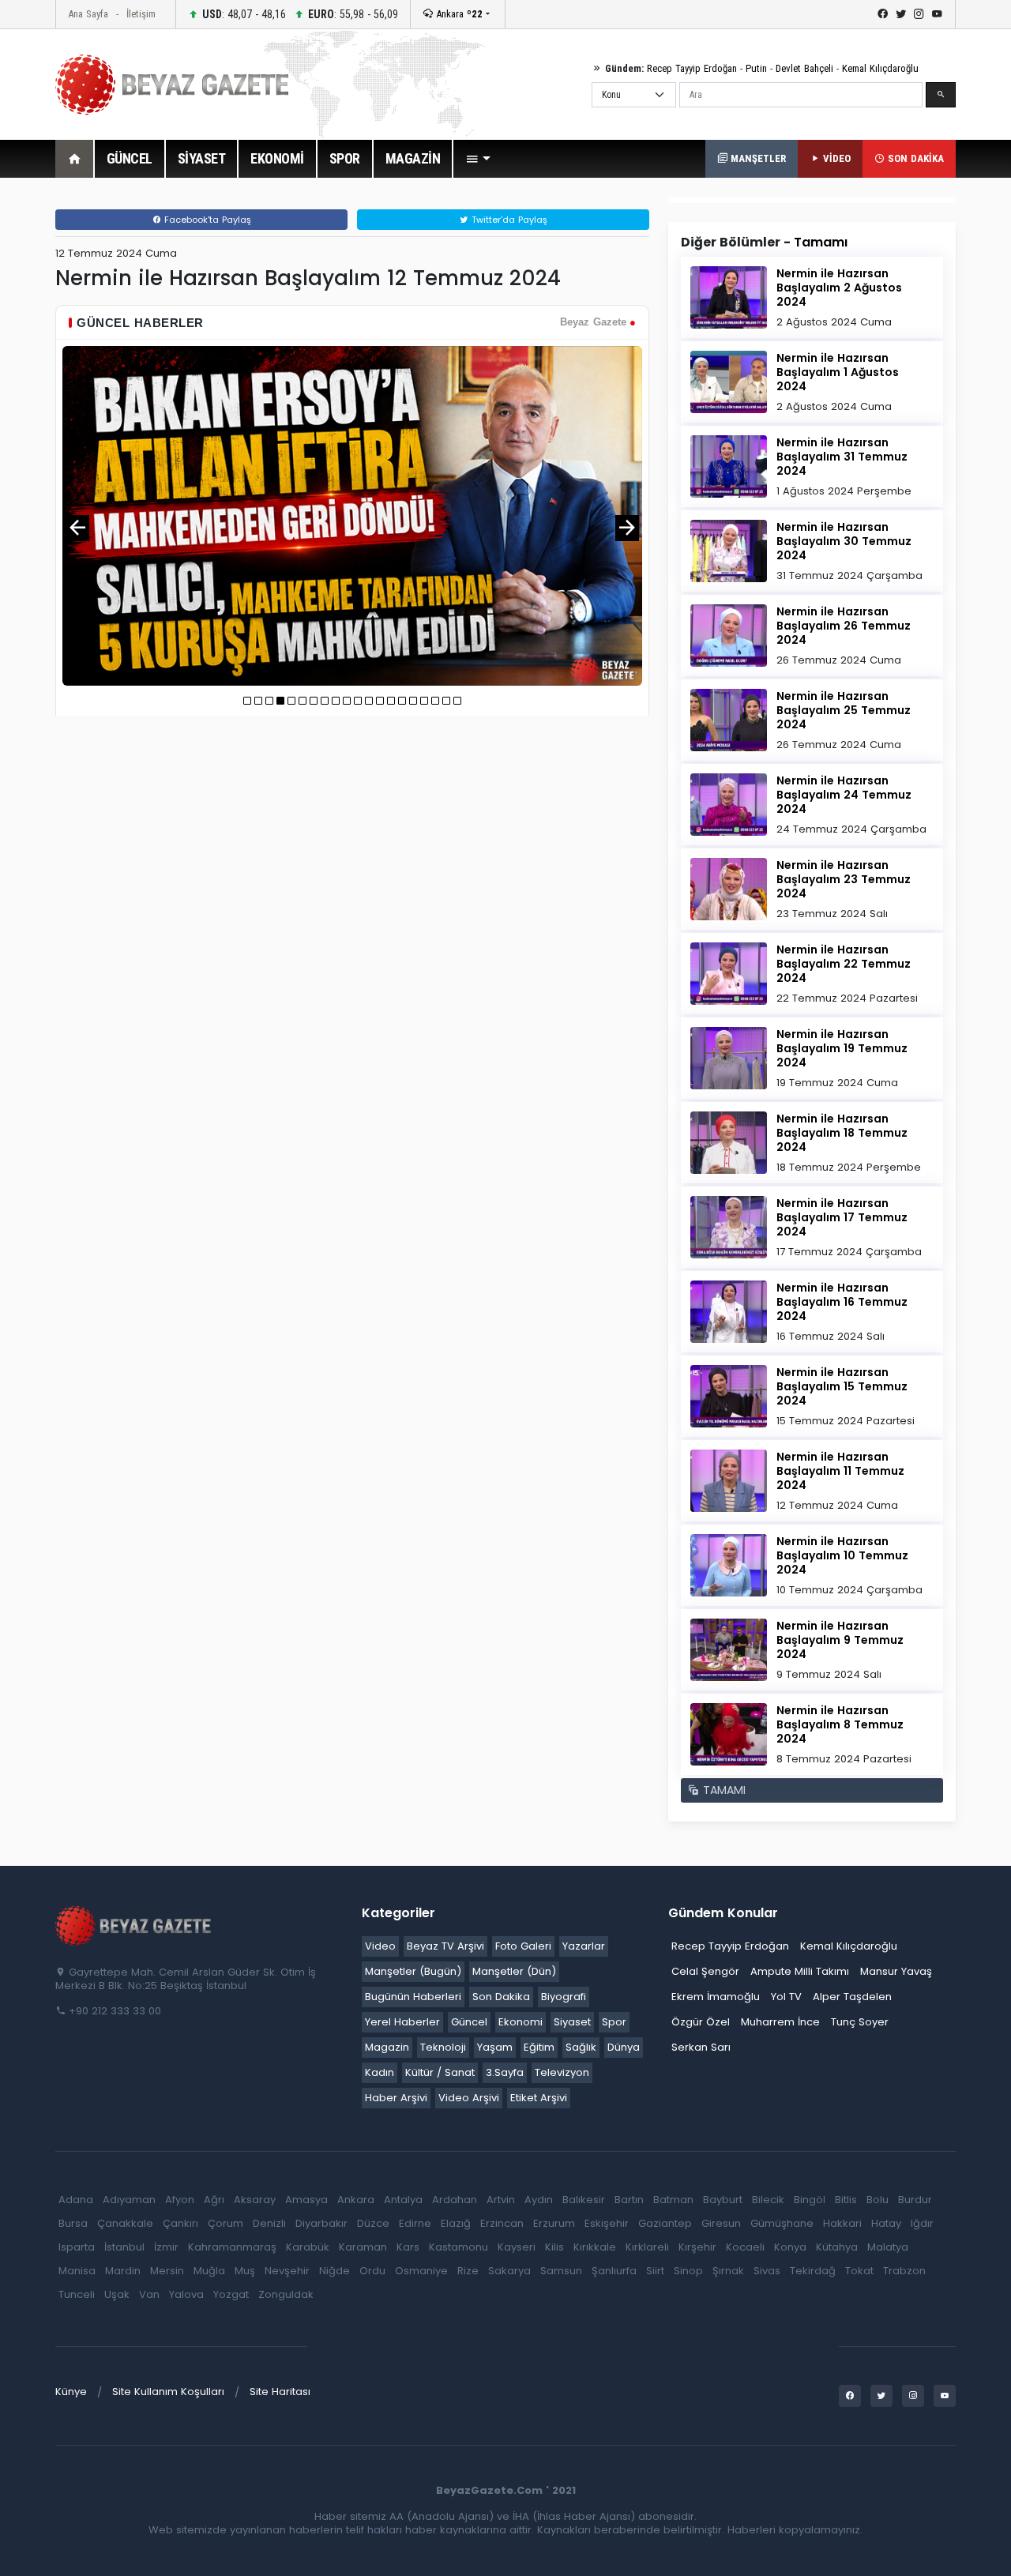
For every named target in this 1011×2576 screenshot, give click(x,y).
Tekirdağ (813, 2271)
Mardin (123, 2271)
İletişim (141, 14)
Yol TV (786, 1997)
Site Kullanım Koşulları (168, 2392)
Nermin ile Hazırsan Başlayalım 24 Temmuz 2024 (844, 795)
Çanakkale (125, 2223)
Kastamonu (459, 2247)
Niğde (334, 2271)
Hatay (886, 2223)
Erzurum (554, 2223)
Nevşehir (287, 2271)
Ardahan (455, 2200)
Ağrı (214, 2200)
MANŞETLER (757, 158)
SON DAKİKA (914, 158)
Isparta (77, 2247)
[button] (478, 159)
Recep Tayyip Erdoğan (692, 68)
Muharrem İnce (780, 2022)
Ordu (372, 2271)
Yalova (186, 2294)
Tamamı (821, 242)
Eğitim (539, 2047)
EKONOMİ (277, 158)
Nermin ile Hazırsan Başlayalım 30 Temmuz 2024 (844, 541)
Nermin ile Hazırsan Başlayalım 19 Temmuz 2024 (842, 1048)
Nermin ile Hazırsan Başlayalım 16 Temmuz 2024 (842, 1302)
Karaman (363, 2247)
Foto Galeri (523, 1946)
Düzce (373, 2223)
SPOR (345, 158)
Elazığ (456, 2223)
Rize (468, 2271)
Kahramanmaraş (232, 2247)
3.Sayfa (505, 2072)
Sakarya (509, 2271)
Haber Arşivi (396, 2098)
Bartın (629, 2200)
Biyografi (564, 1997)
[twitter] (901, 14)
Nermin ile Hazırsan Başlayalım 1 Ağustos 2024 (838, 372)
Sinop (688, 2271)
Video (380, 1946)
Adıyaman (129, 2200)
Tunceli (77, 2294)
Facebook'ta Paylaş (206, 220)
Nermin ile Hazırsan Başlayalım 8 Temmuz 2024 (840, 1724)
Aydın (539, 2200)
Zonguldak (286, 2294)
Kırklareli (647, 2247)
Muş (245, 2271)
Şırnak (728, 2271)
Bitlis (846, 2200)
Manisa (77, 2271)
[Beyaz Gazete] (134, 1924)
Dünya (624, 2047)
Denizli (269, 2223)
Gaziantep (665, 2223)
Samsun (561, 2271)
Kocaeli (745, 2247)
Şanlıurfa (614, 2271)
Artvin (501, 2200)
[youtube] (937, 14)
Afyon (180, 2200)
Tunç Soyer (860, 2022)
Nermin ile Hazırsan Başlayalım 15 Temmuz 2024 (842, 1386)
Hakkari (842, 2223)
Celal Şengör (705, 1971)
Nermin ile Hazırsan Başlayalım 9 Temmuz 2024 (840, 1640)
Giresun (721, 2223)
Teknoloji (443, 2047)
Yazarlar (584, 1946)
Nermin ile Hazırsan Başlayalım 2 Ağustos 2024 (839, 288)
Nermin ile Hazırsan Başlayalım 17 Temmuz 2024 (842, 1217)
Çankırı (180, 2223)
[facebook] (883, 14)
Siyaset (572, 2022)
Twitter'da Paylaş (508, 220)
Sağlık (581, 2047)
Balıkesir (584, 2200)
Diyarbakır (321, 2223)
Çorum (226, 2223)
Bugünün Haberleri (413, 1997)
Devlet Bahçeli (804, 68)
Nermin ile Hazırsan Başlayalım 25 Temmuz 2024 (844, 710)
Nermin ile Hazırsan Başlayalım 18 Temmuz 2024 (842, 1133)
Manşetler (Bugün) (413, 1971)
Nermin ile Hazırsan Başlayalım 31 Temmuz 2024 (842, 457)
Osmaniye (421, 2271)
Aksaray (255, 2200)
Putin (756, 68)
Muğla (209, 2271)
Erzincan (502, 2223)
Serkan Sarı (701, 2047)
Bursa (73, 2223)
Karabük (308, 2247)
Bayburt (723, 2200)
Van (149, 2294)
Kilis (554, 2247)
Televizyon (562, 2072)
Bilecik (768, 2200)
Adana (76, 2200)
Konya (790, 2247)
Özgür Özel (701, 2022)
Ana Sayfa (88, 14)
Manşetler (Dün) (514, 1971)
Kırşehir (697, 2247)
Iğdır (922, 2223)
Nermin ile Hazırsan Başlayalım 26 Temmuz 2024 (844, 626)
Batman (673, 2200)
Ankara (458, 14)
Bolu (878, 2200)
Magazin (387, 2047)
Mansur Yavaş (896, 1971)
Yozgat (231, 2294)
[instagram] (919, 14)
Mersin (167, 2271)
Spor (614, 2022)
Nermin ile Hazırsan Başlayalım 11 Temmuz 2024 (840, 1471)
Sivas (767, 2271)
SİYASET (202, 158)
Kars (408, 2247)
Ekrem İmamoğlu (716, 1997)
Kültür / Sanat (440, 2072)
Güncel (469, 2022)
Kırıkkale (595, 2247)
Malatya (888, 2247)
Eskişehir (607, 2223)
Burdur (915, 2200)
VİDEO (835, 158)
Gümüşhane (782, 2223)
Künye (71, 2392)
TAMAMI (722, 1790)
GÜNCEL (130, 158)
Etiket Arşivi (539, 2098)
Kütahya (837, 2247)
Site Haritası (280, 2392)
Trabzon (904, 2271)
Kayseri (517, 2247)
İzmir (166, 2247)
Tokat (859, 2271)
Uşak (117, 2294)
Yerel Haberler (402, 2022)
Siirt (655, 2271)
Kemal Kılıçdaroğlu (880, 68)
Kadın (380, 2072)
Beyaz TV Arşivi (445, 1946)
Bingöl (810, 2200)
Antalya (403, 2200)
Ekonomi (521, 2022)
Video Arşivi (469, 2098)
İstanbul (124, 2247)
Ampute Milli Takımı (800, 1971)
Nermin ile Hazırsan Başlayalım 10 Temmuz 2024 (842, 1555)
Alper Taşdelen (852, 1997)
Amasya (306, 2200)
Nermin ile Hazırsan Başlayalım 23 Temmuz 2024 (844, 879)
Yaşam (495, 2047)
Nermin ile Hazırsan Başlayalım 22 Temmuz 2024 (844, 964)
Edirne (415, 2223)
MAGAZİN (413, 158)
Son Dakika (501, 1997)
